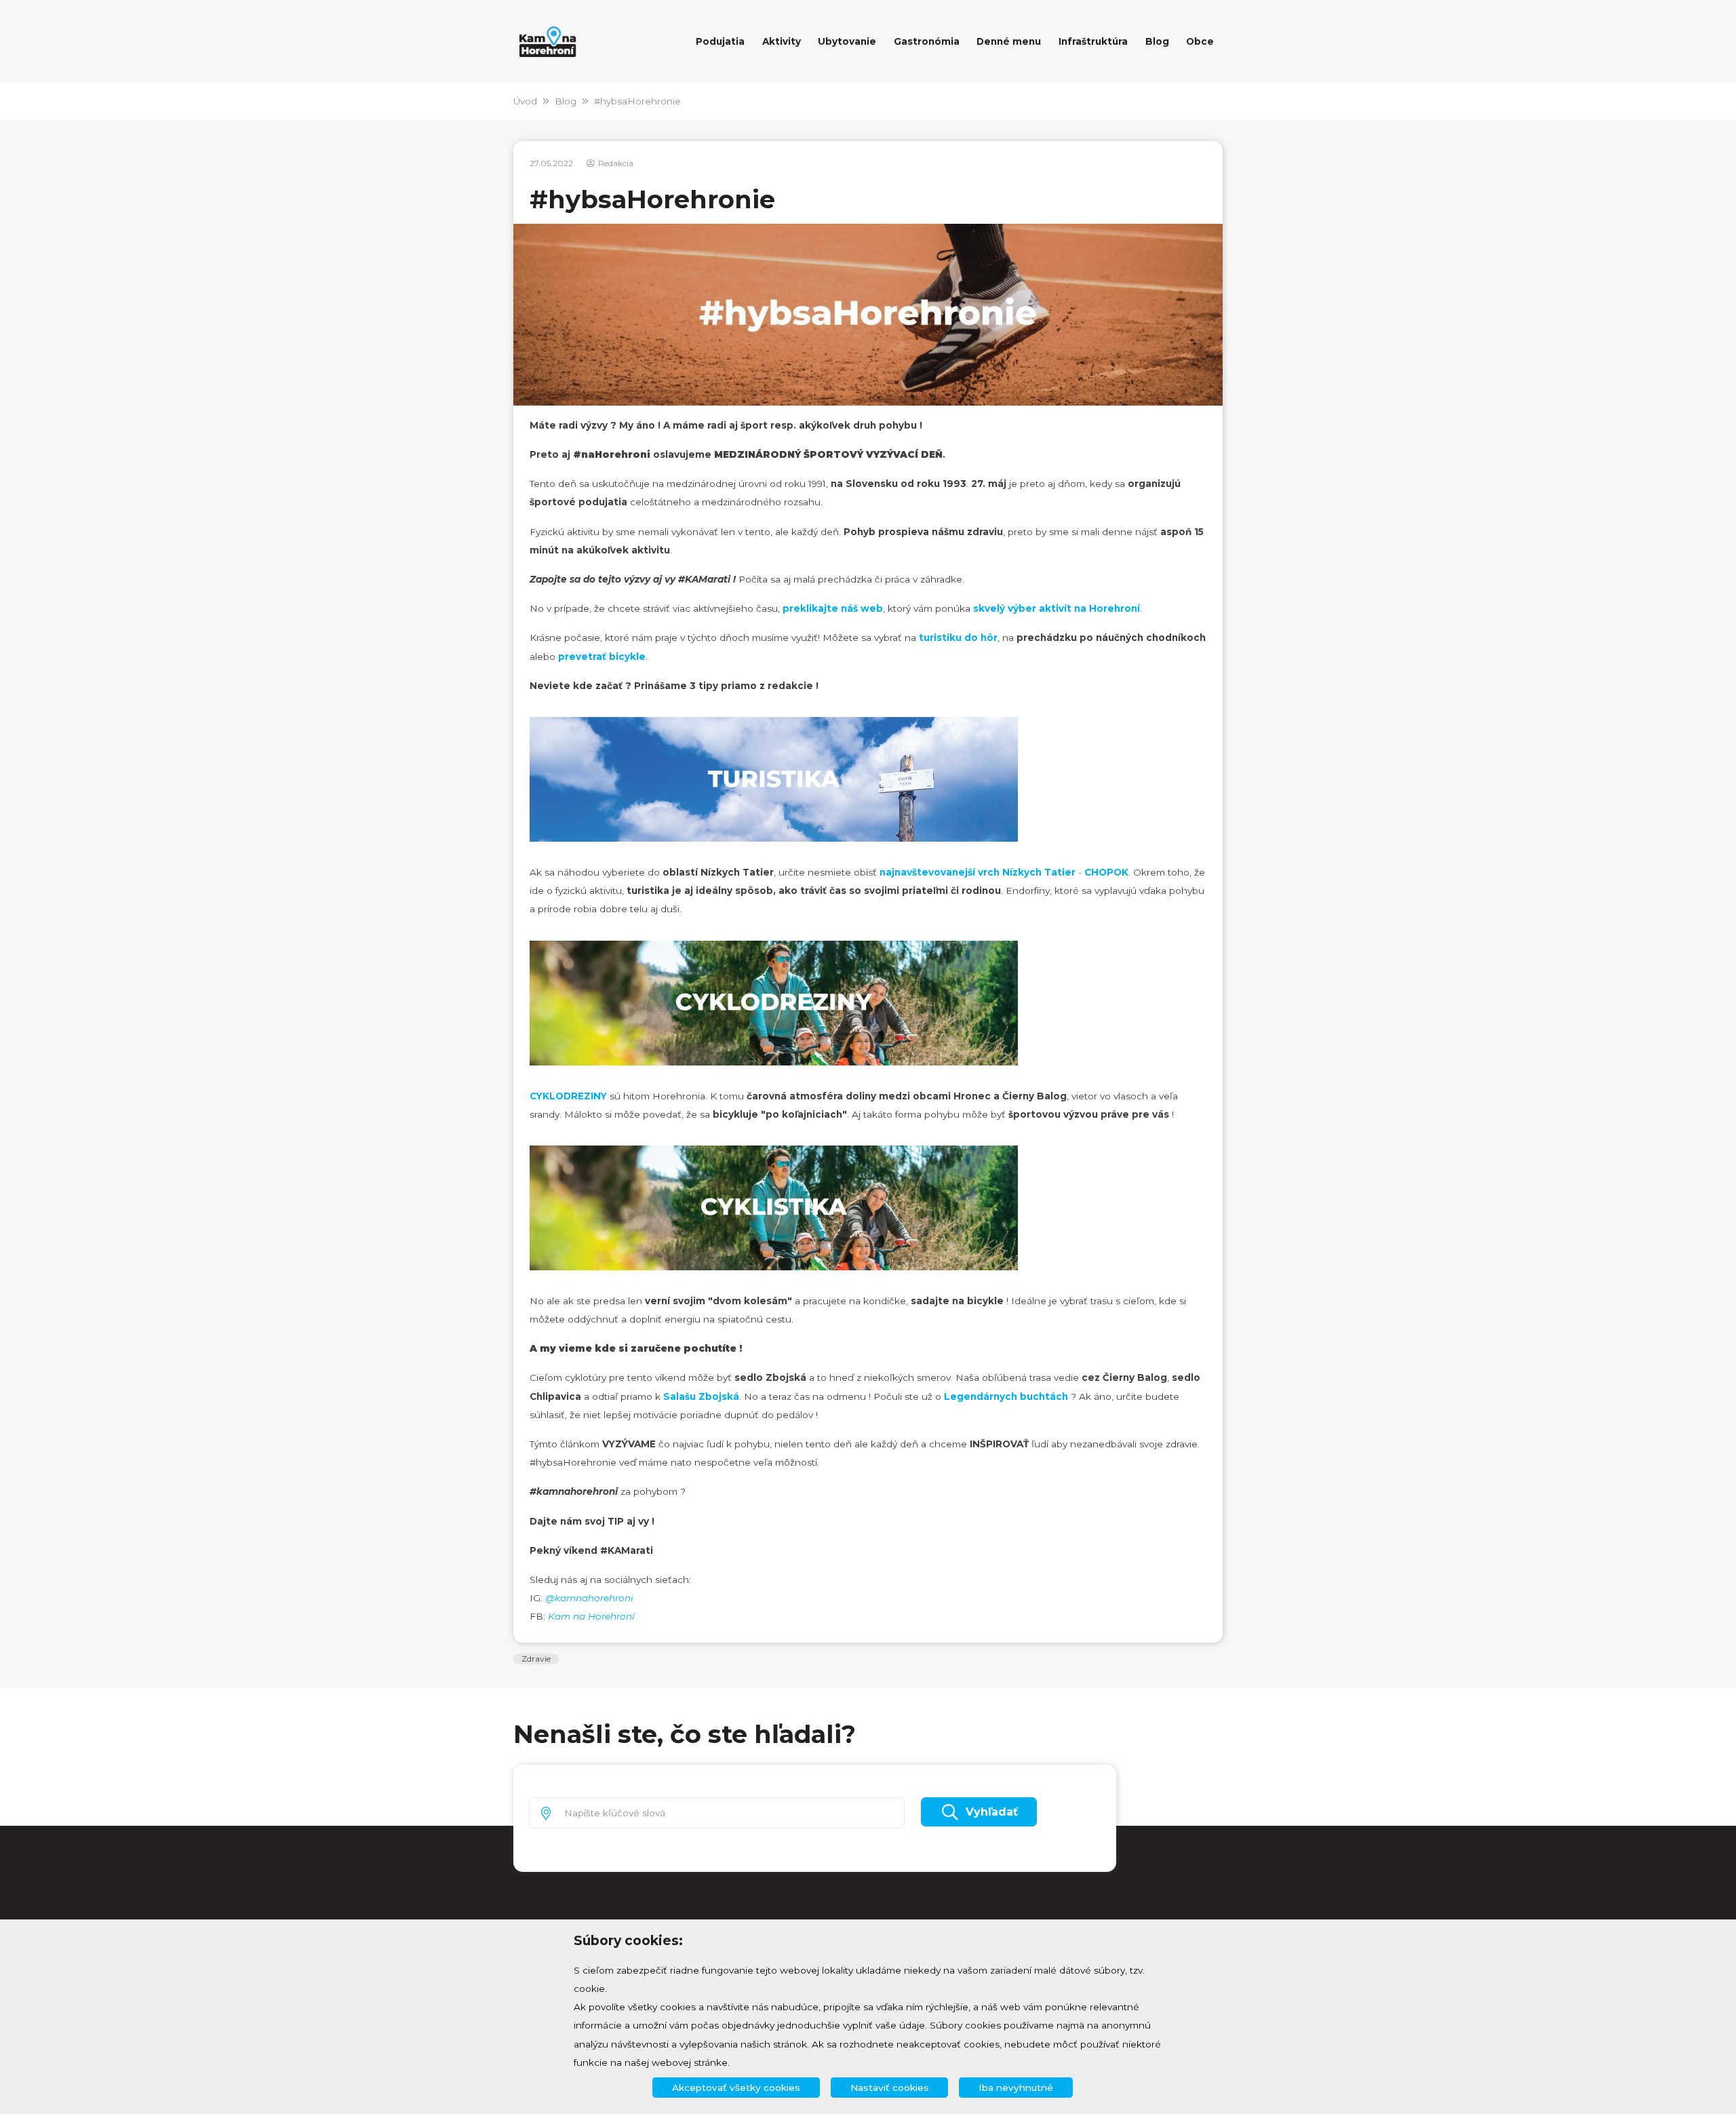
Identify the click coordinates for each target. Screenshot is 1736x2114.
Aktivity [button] (782, 41)
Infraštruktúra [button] (1093, 41)
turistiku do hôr (958, 638)
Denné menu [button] (1009, 41)
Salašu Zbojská (701, 1396)
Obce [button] (1200, 41)
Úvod (525, 101)
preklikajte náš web (833, 608)
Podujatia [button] (720, 41)
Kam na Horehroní (591, 1616)
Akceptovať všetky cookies (736, 2088)
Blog (566, 101)
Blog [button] (1157, 41)
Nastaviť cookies (890, 2088)
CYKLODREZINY (568, 1096)
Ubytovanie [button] (847, 41)
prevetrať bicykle (602, 657)
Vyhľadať (992, 1812)
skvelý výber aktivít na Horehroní (1057, 608)
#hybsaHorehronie (637, 101)
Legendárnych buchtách (1007, 1396)
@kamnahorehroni (589, 1598)
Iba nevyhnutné (1016, 2088)
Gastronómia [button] (927, 41)
